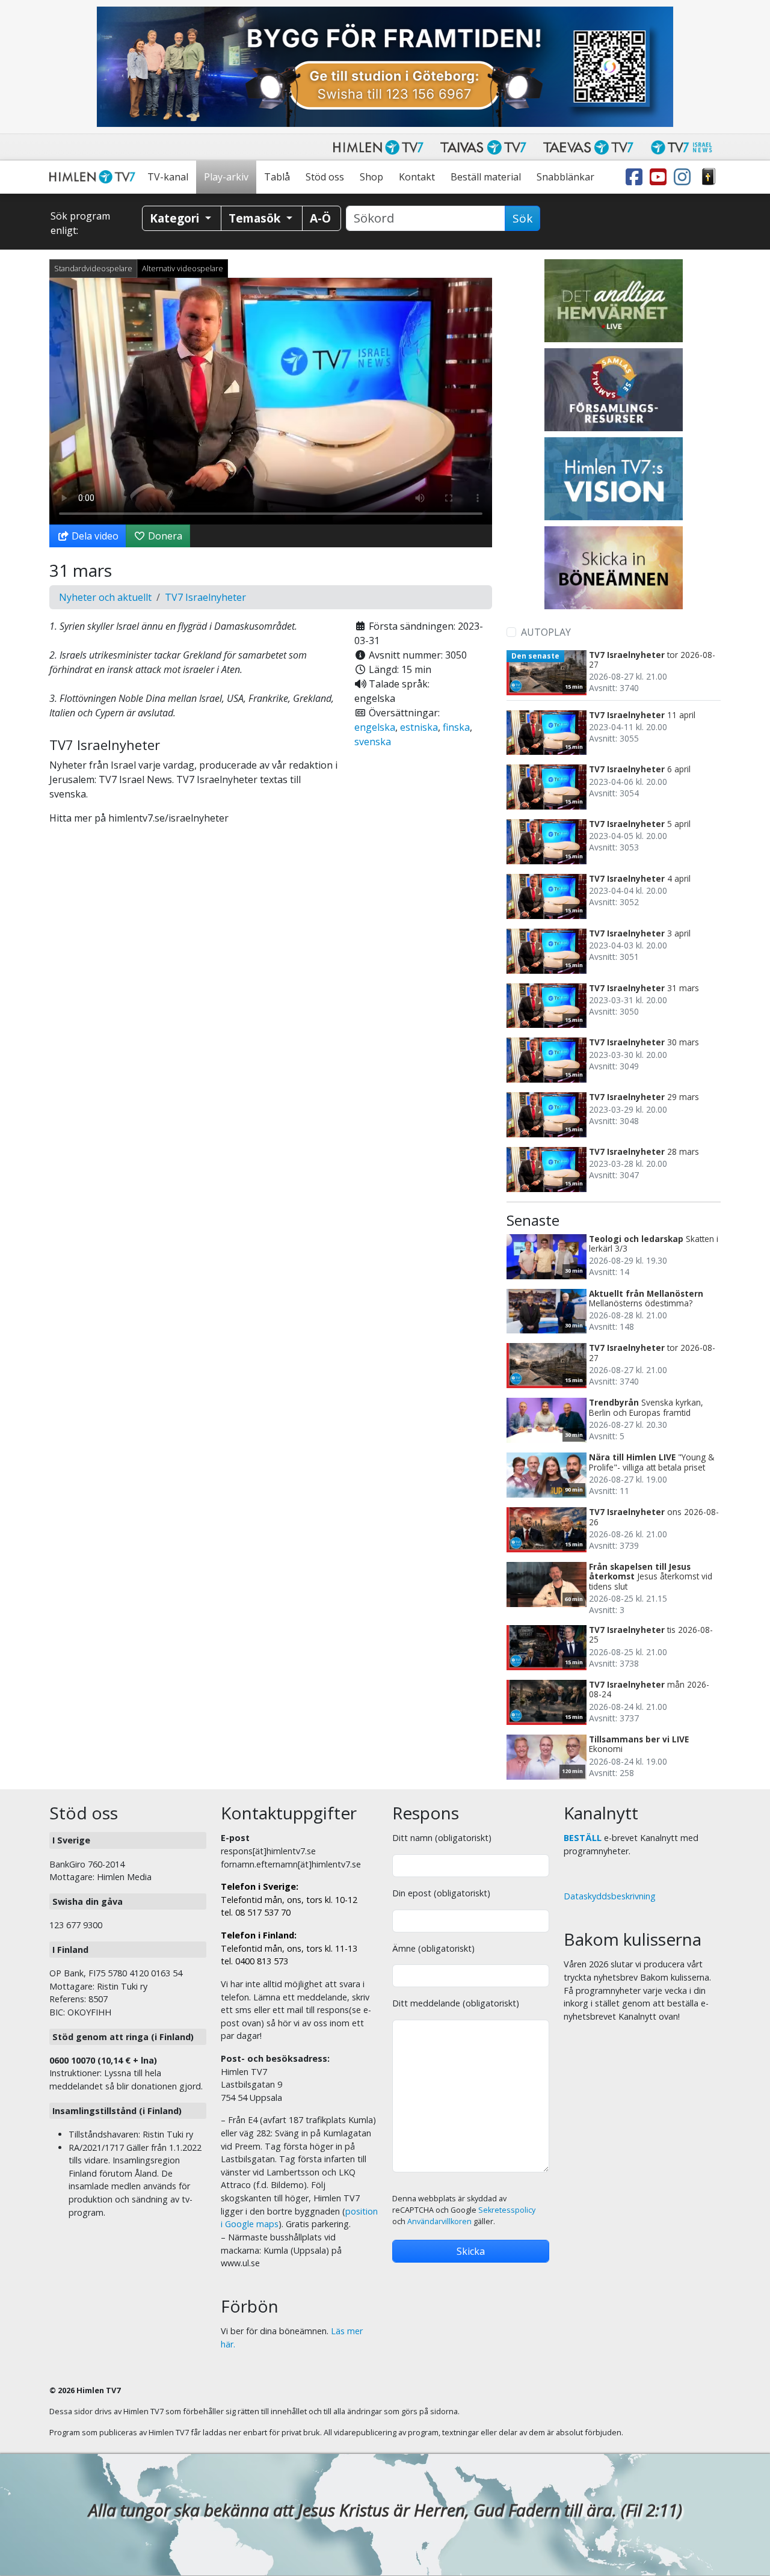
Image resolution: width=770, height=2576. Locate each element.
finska (456, 727)
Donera (164, 536)
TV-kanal (168, 177)
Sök (522, 218)
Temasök (256, 218)
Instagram (685, 177)
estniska (419, 727)
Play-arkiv (226, 177)
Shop (371, 177)
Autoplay (546, 632)
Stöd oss (325, 177)
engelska (375, 727)
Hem (94, 177)
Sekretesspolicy (507, 2210)
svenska (373, 742)
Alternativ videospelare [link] (183, 268)
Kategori (176, 218)
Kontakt (417, 177)
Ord (709, 177)
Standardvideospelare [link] (93, 268)
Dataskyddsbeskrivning (610, 1896)
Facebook (636, 177)
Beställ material (486, 177)
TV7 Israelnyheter (205, 597)
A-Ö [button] (320, 218)
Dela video (94, 536)
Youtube (661, 177)
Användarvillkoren (439, 2221)
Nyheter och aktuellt (105, 597)
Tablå (277, 177)
